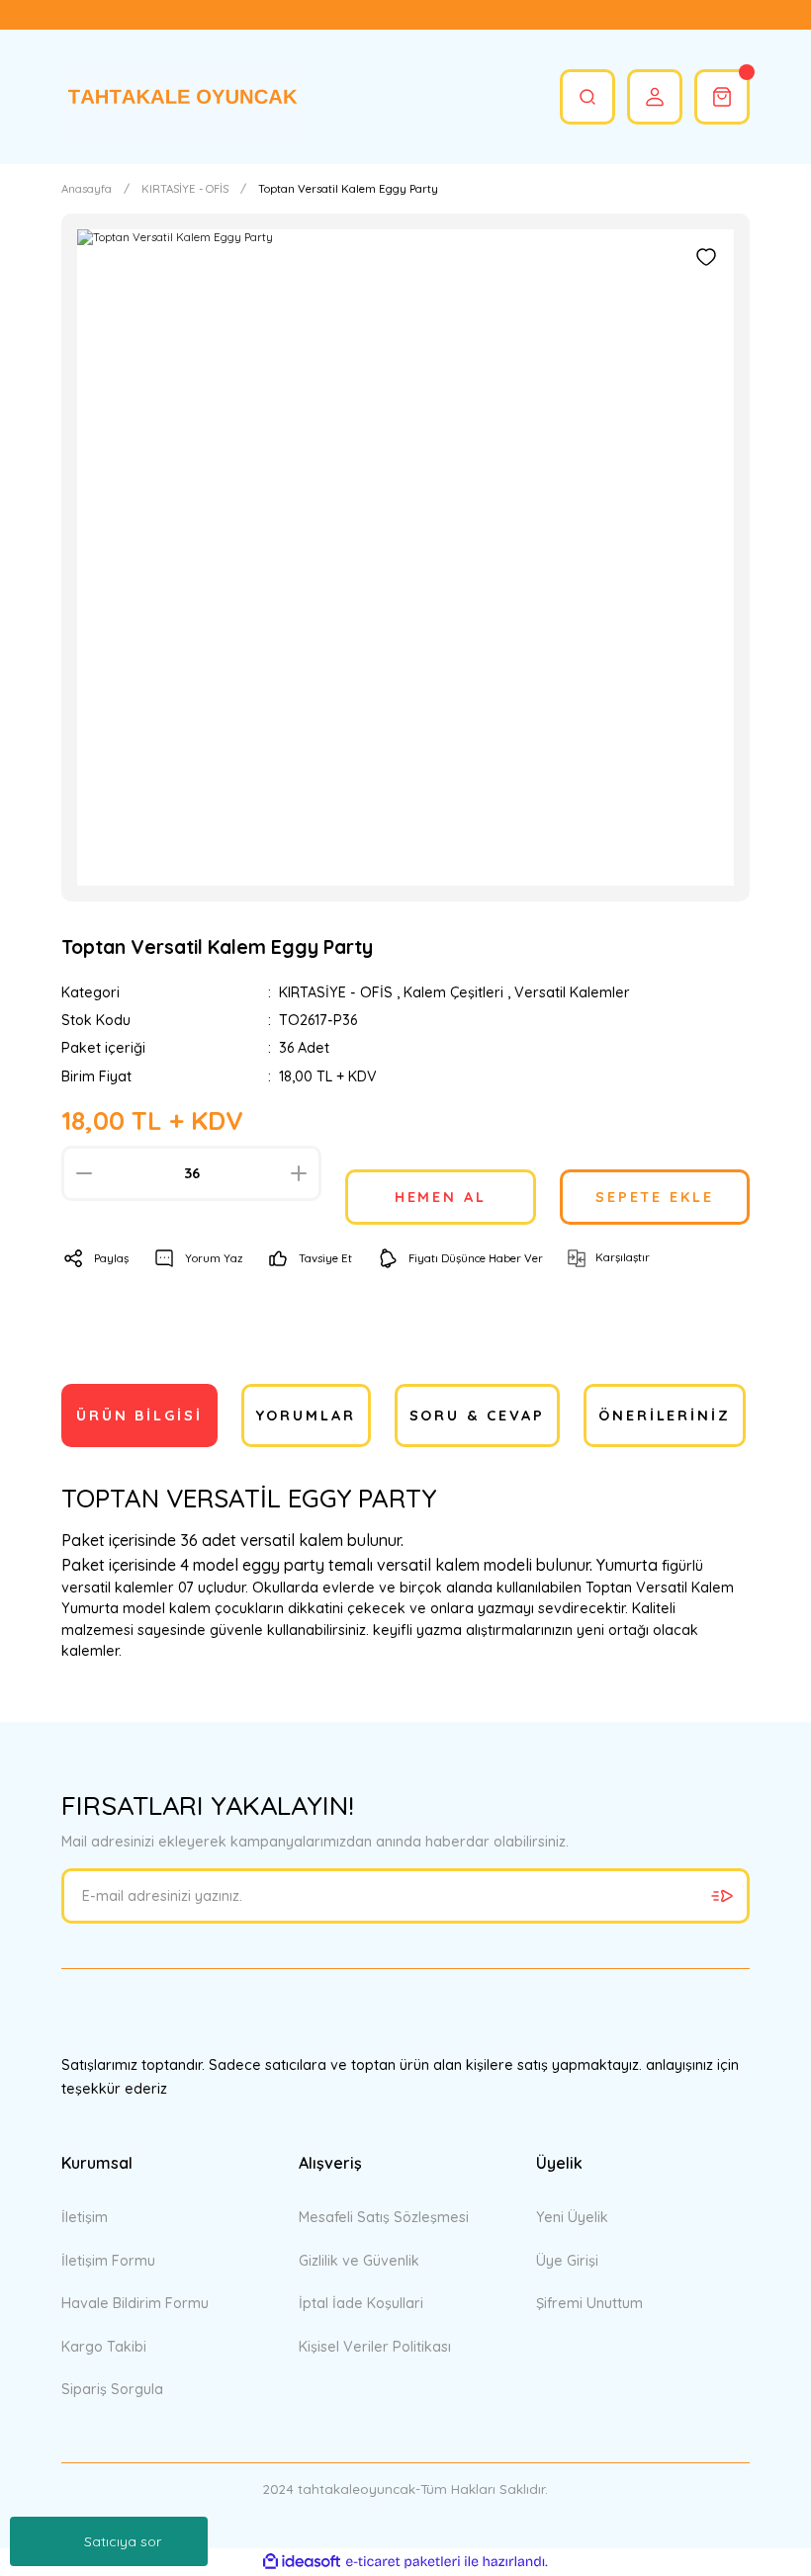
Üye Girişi (567, 2261)
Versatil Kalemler (572, 992)
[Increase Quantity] (299, 1173)
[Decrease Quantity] (84, 1173)
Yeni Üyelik (572, 2217)
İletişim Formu (108, 2261)
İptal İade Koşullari (361, 2303)
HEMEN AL (441, 1197)
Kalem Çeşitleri (453, 992)
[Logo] (180, 97)
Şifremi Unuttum (589, 2303)
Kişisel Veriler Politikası (375, 2347)
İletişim (85, 2217)
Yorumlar (306, 1416)
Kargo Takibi (104, 2347)
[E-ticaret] (403, 2562)
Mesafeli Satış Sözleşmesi (384, 2217)
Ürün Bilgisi (139, 1416)
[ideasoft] (302, 2562)
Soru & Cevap (478, 1416)
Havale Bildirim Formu (135, 2303)
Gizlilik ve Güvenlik (359, 2261)
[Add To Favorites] (706, 257)
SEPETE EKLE (655, 1197)
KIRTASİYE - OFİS (336, 992)
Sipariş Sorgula (112, 2389)
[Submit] (722, 1896)
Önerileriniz (665, 1416)
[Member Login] (655, 97)
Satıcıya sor (123, 2541)
